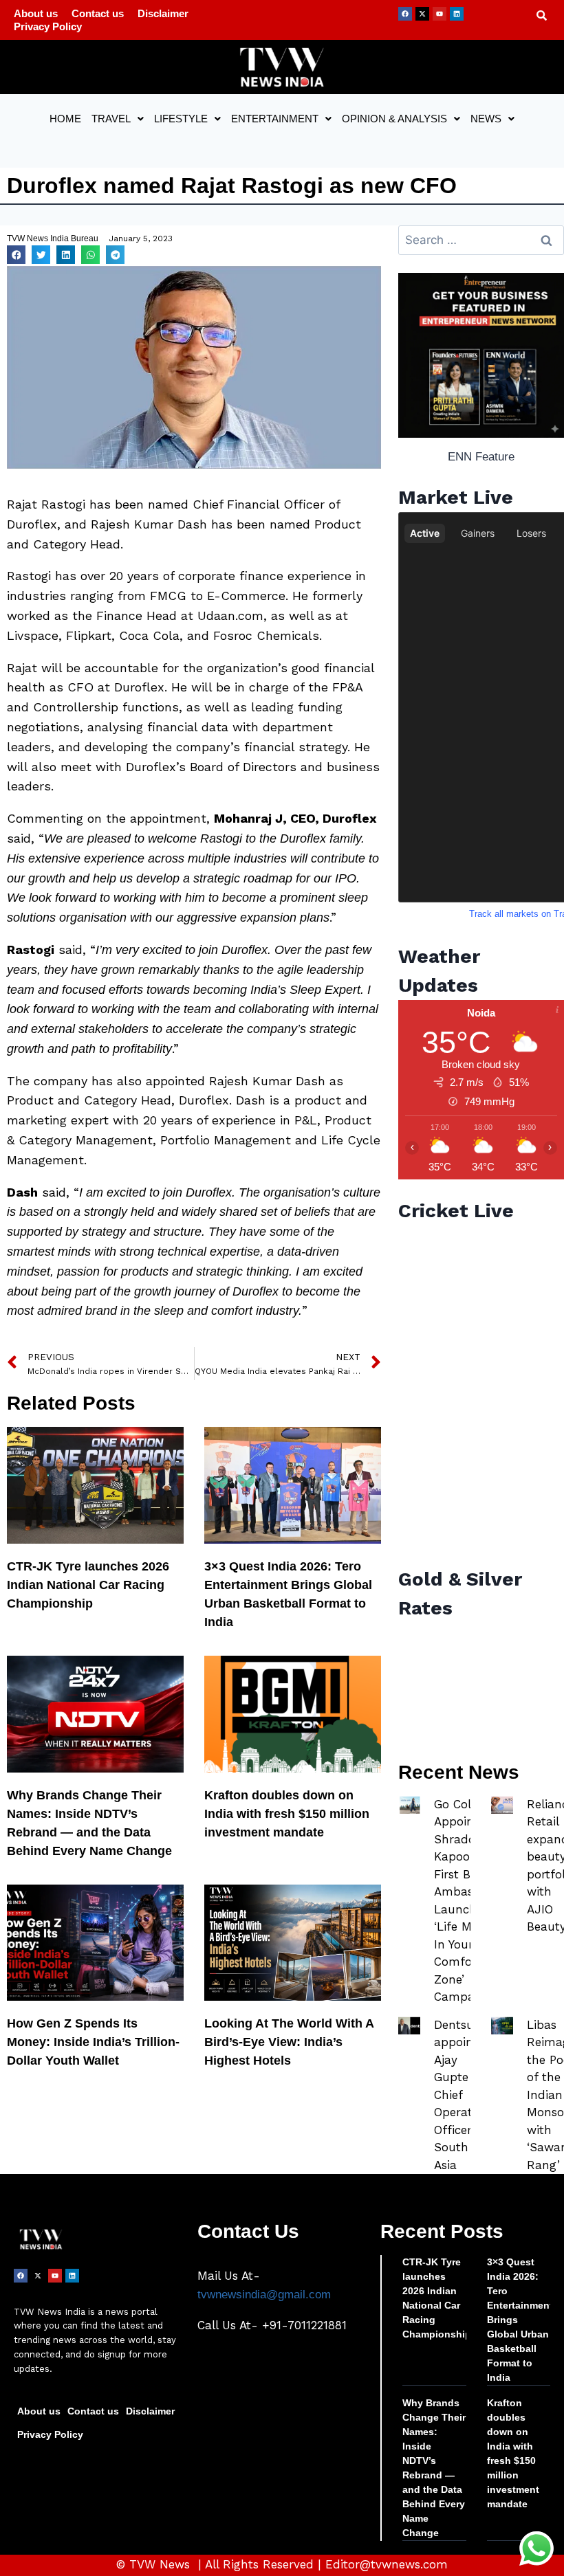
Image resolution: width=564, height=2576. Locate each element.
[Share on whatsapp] (90, 255)
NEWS (486, 119)
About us (36, 13)
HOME (65, 119)
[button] (118, 119)
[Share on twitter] (41, 255)
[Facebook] (405, 14)
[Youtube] (440, 14)
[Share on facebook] (16, 255)
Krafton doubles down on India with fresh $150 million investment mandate (287, 1814)
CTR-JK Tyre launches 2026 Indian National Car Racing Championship (88, 1585)
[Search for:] (481, 240)
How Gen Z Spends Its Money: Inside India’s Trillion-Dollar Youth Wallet (93, 2042)
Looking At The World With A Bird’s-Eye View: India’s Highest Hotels (289, 2042)
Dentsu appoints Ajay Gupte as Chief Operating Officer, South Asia (462, 2095)
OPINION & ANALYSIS (394, 119)
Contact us (98, 13)
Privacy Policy (48, 26)
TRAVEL (111, 119)
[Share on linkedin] (66, 255)
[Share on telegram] (115, 255)
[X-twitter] (422, 14)
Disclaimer (163, 13)
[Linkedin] (457, 14)
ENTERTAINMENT (275, 119)
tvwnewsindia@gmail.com (264, 2295)
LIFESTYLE (181, 119)
